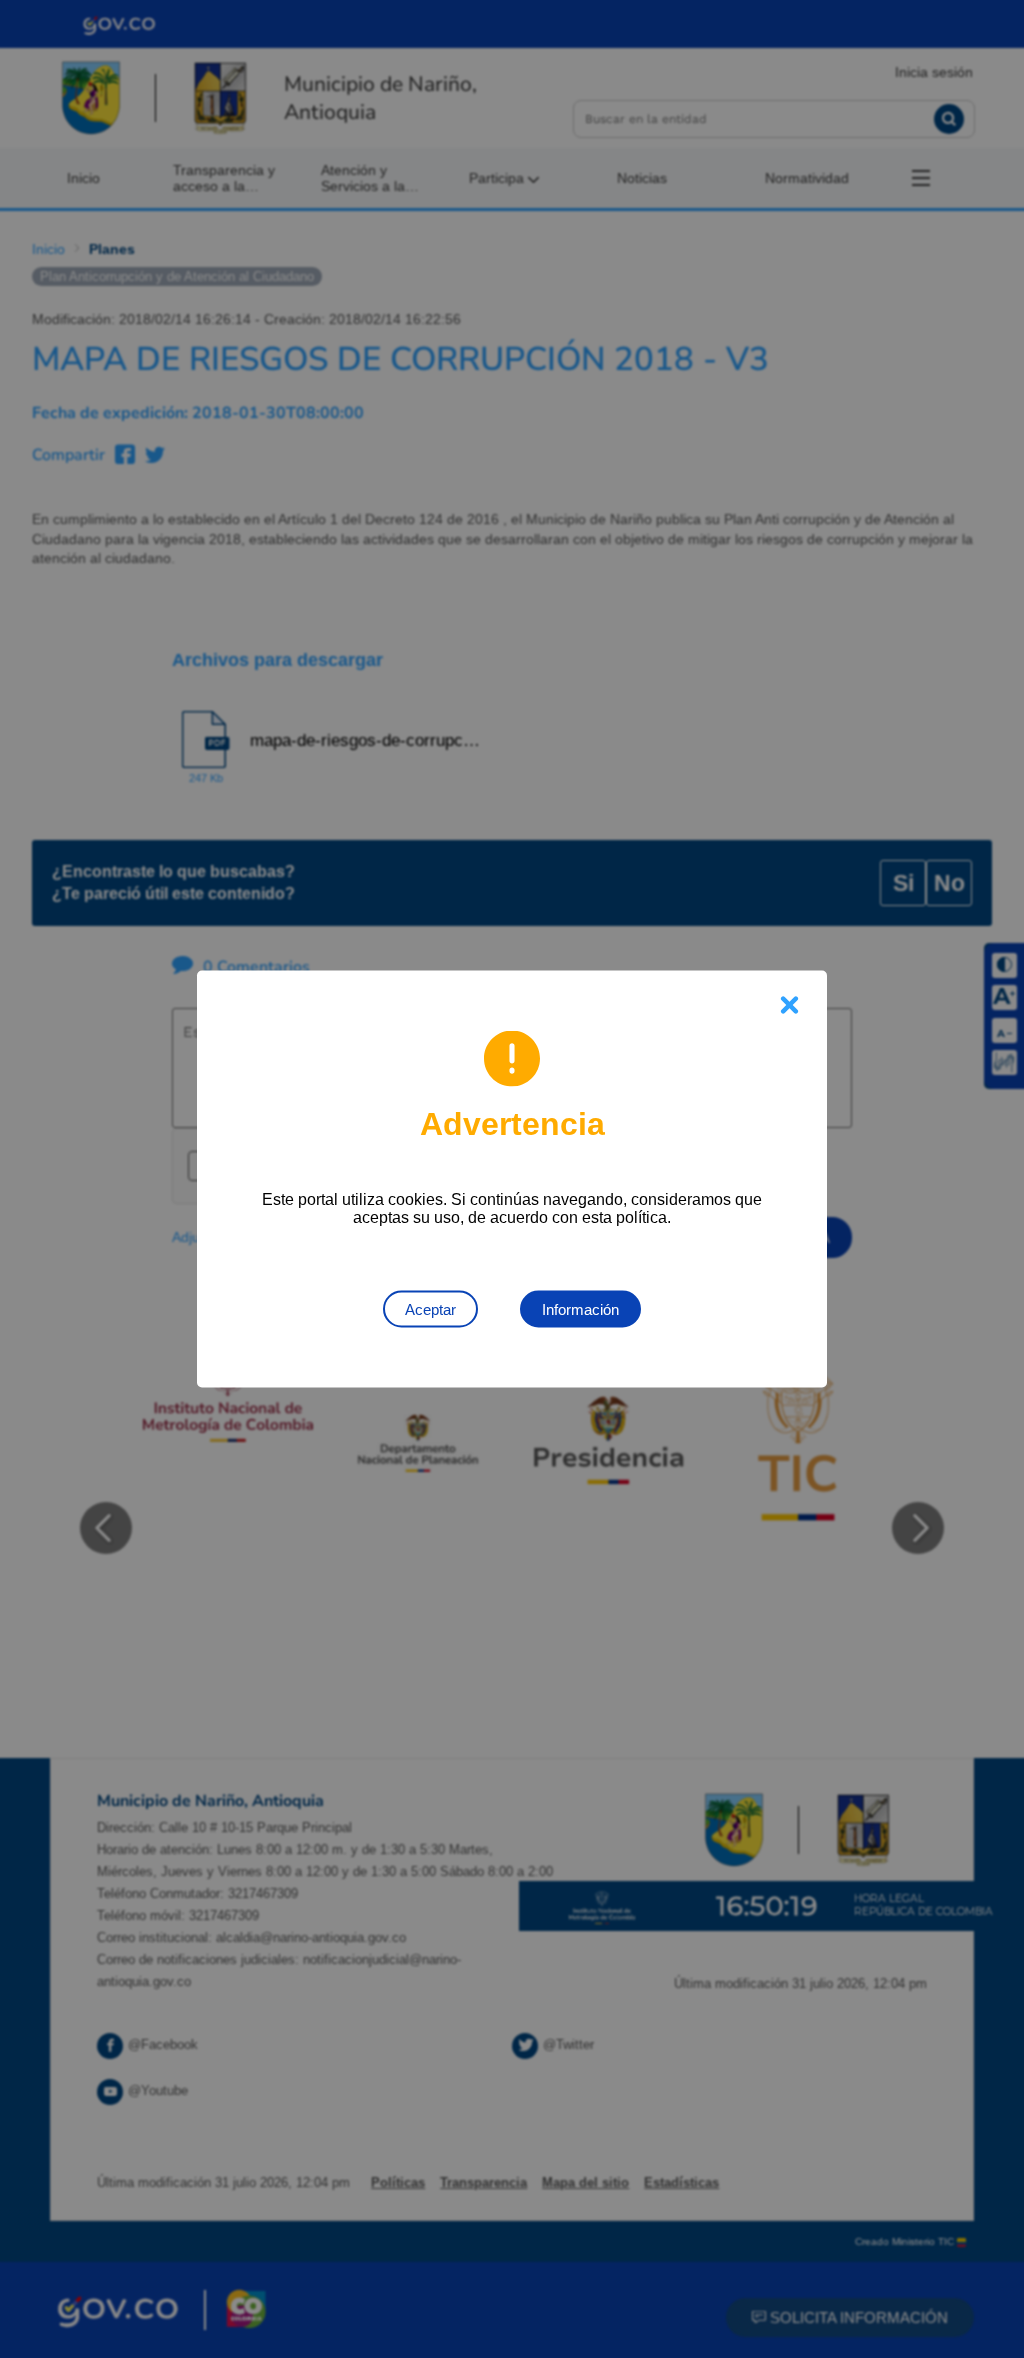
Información (580, 1309)
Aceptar (430, 1309)
